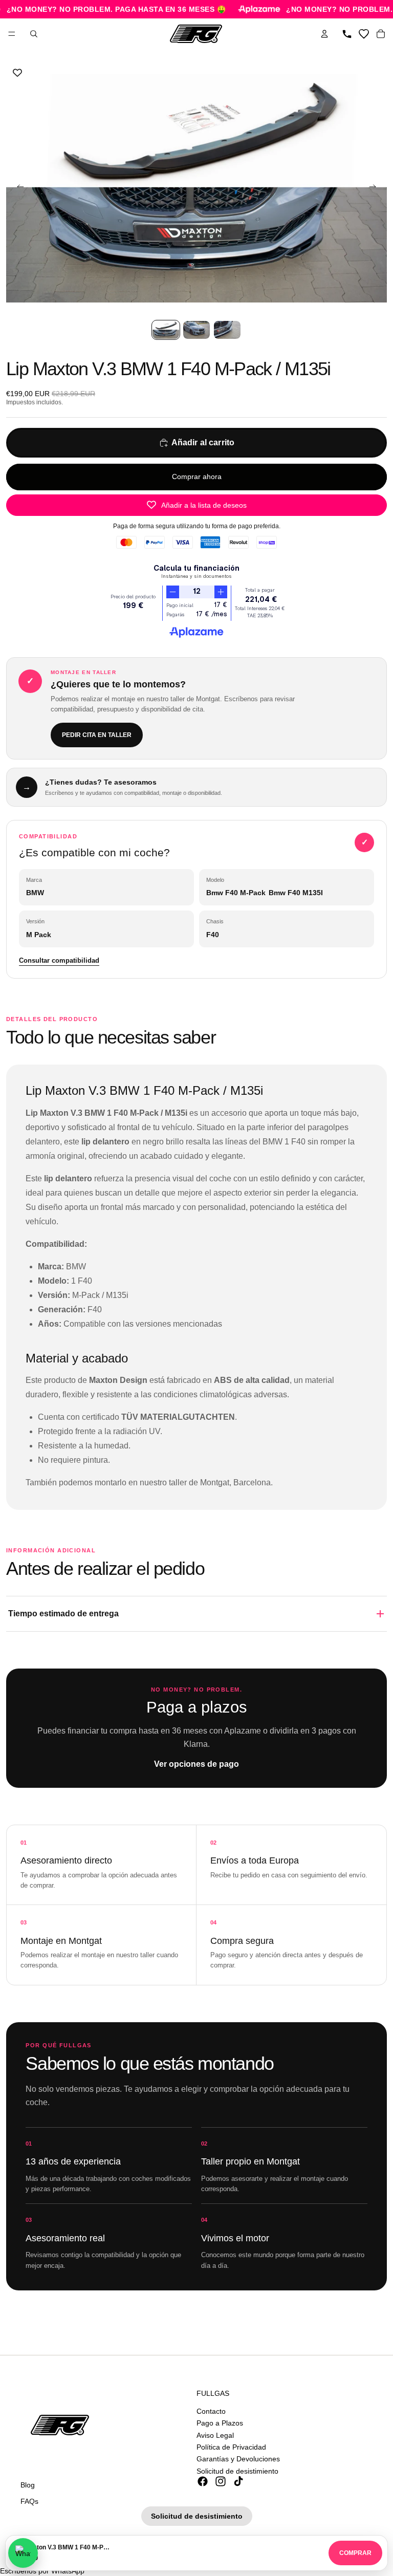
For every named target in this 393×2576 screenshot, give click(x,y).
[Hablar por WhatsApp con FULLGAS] (23, 2553)
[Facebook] (203, 2481)
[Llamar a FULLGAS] (347, 34)
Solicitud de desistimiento (237, 2471)
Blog (28, 2485)
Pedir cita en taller (97, 735)
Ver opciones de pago (196, 1764)
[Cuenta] (324, 34)
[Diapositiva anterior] (17, 188)
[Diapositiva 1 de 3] (166, 330)
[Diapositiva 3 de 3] (227, 330)
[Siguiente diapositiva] (376, 188)
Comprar (355, 2553)
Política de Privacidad (231, 2447)
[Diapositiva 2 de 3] (196, 330)
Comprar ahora (197, 477)
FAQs (29, 2501)
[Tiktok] (238, 2481)
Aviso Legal (215, 2435)
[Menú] (12, 34)
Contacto (211, 2411)
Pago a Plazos (220, 2423)
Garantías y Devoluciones (238, 2459)
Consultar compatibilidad (59, 960)
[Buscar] (34, 34)
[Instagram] (221, 2481)
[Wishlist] (364, 34)
